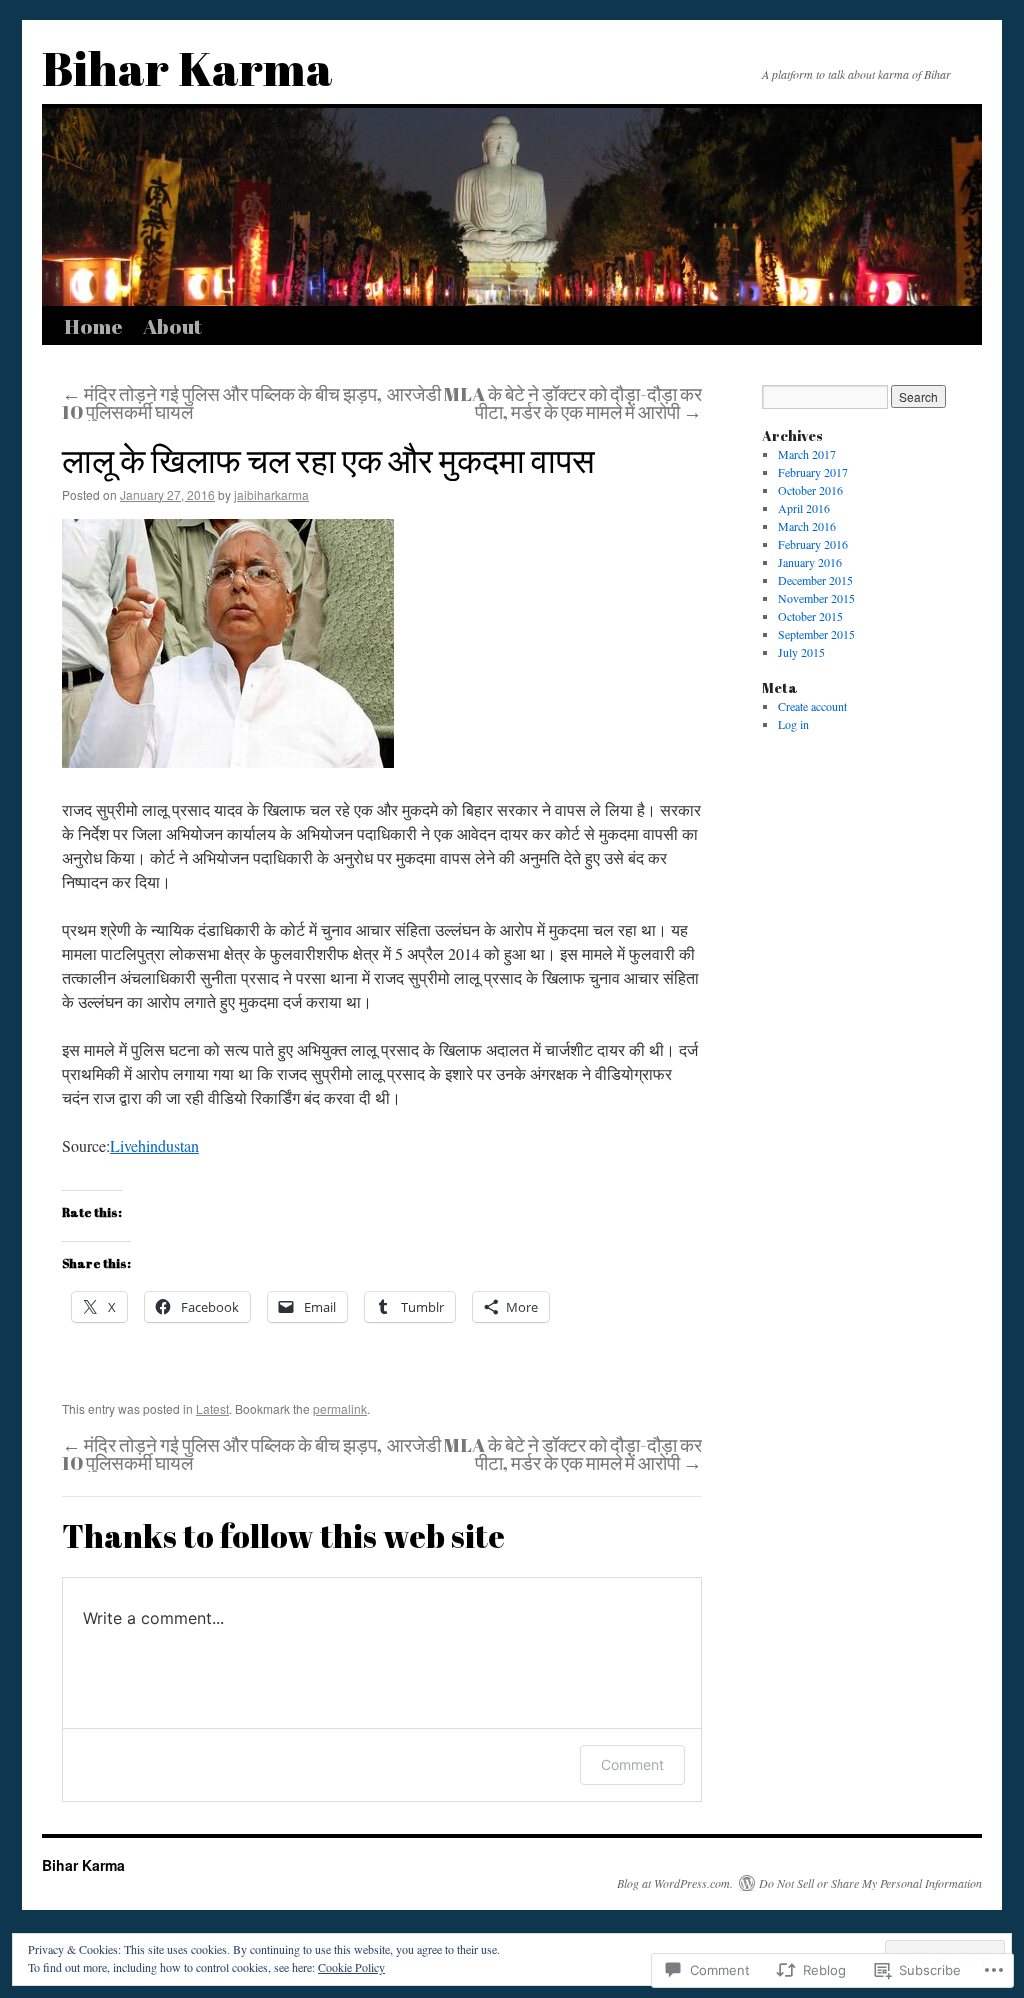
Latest (212, 1408)
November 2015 (816, 598)
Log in (793, 724)
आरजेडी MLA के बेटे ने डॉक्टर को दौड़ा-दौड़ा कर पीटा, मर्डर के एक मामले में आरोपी (544, 403)
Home (93, 326)
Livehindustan (154, 1145)
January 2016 (810, 562)
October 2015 (810, 616)
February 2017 (813, 472)
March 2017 (807, 454)
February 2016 (813, 544)
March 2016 (807, 526)
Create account (812, 706)
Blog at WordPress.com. (675, 1883)
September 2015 (816, 634)
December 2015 (815, 580)
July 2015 (801, 652)
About (172, 326)
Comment (632, 1764)
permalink (340, 1408)
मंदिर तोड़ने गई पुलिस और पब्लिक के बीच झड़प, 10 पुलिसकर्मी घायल (222, 403)
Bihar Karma (187, 67)
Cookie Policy (351, 1967)
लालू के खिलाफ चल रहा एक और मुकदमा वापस (328, 460)
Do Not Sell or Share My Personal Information (870, 1883)
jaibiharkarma (271, 494)
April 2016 (804, 508)
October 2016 (810, 490)
